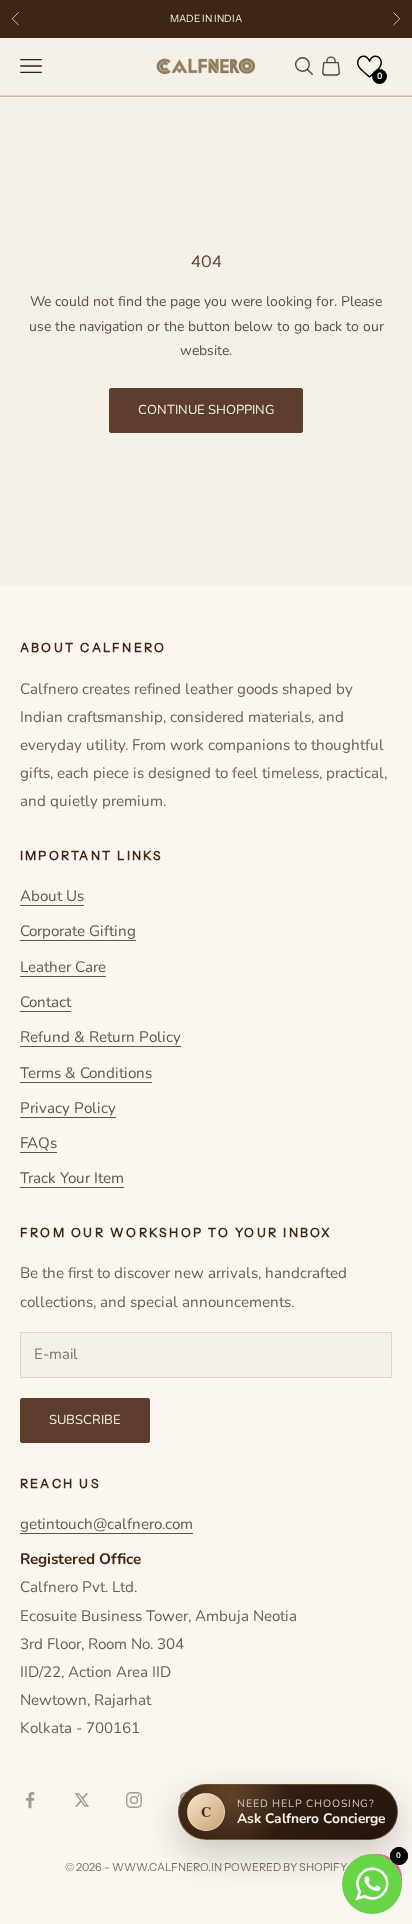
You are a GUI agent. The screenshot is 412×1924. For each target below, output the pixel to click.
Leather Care (63, 967)
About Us (52, 896)
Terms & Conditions (86, 1073)
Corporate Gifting (78, 931)
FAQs (38, 1143)
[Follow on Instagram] (134, 1800)
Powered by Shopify (285, 1867)
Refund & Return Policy (100, 1037)
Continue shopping (206, 410)
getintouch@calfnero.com (106, 1524)
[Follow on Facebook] (30, 1800)
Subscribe (85, 1420)
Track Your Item (72, 1178)
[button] (369, 66)
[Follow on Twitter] (82, 1800)
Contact (45, 1002)
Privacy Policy (68, 1108)
